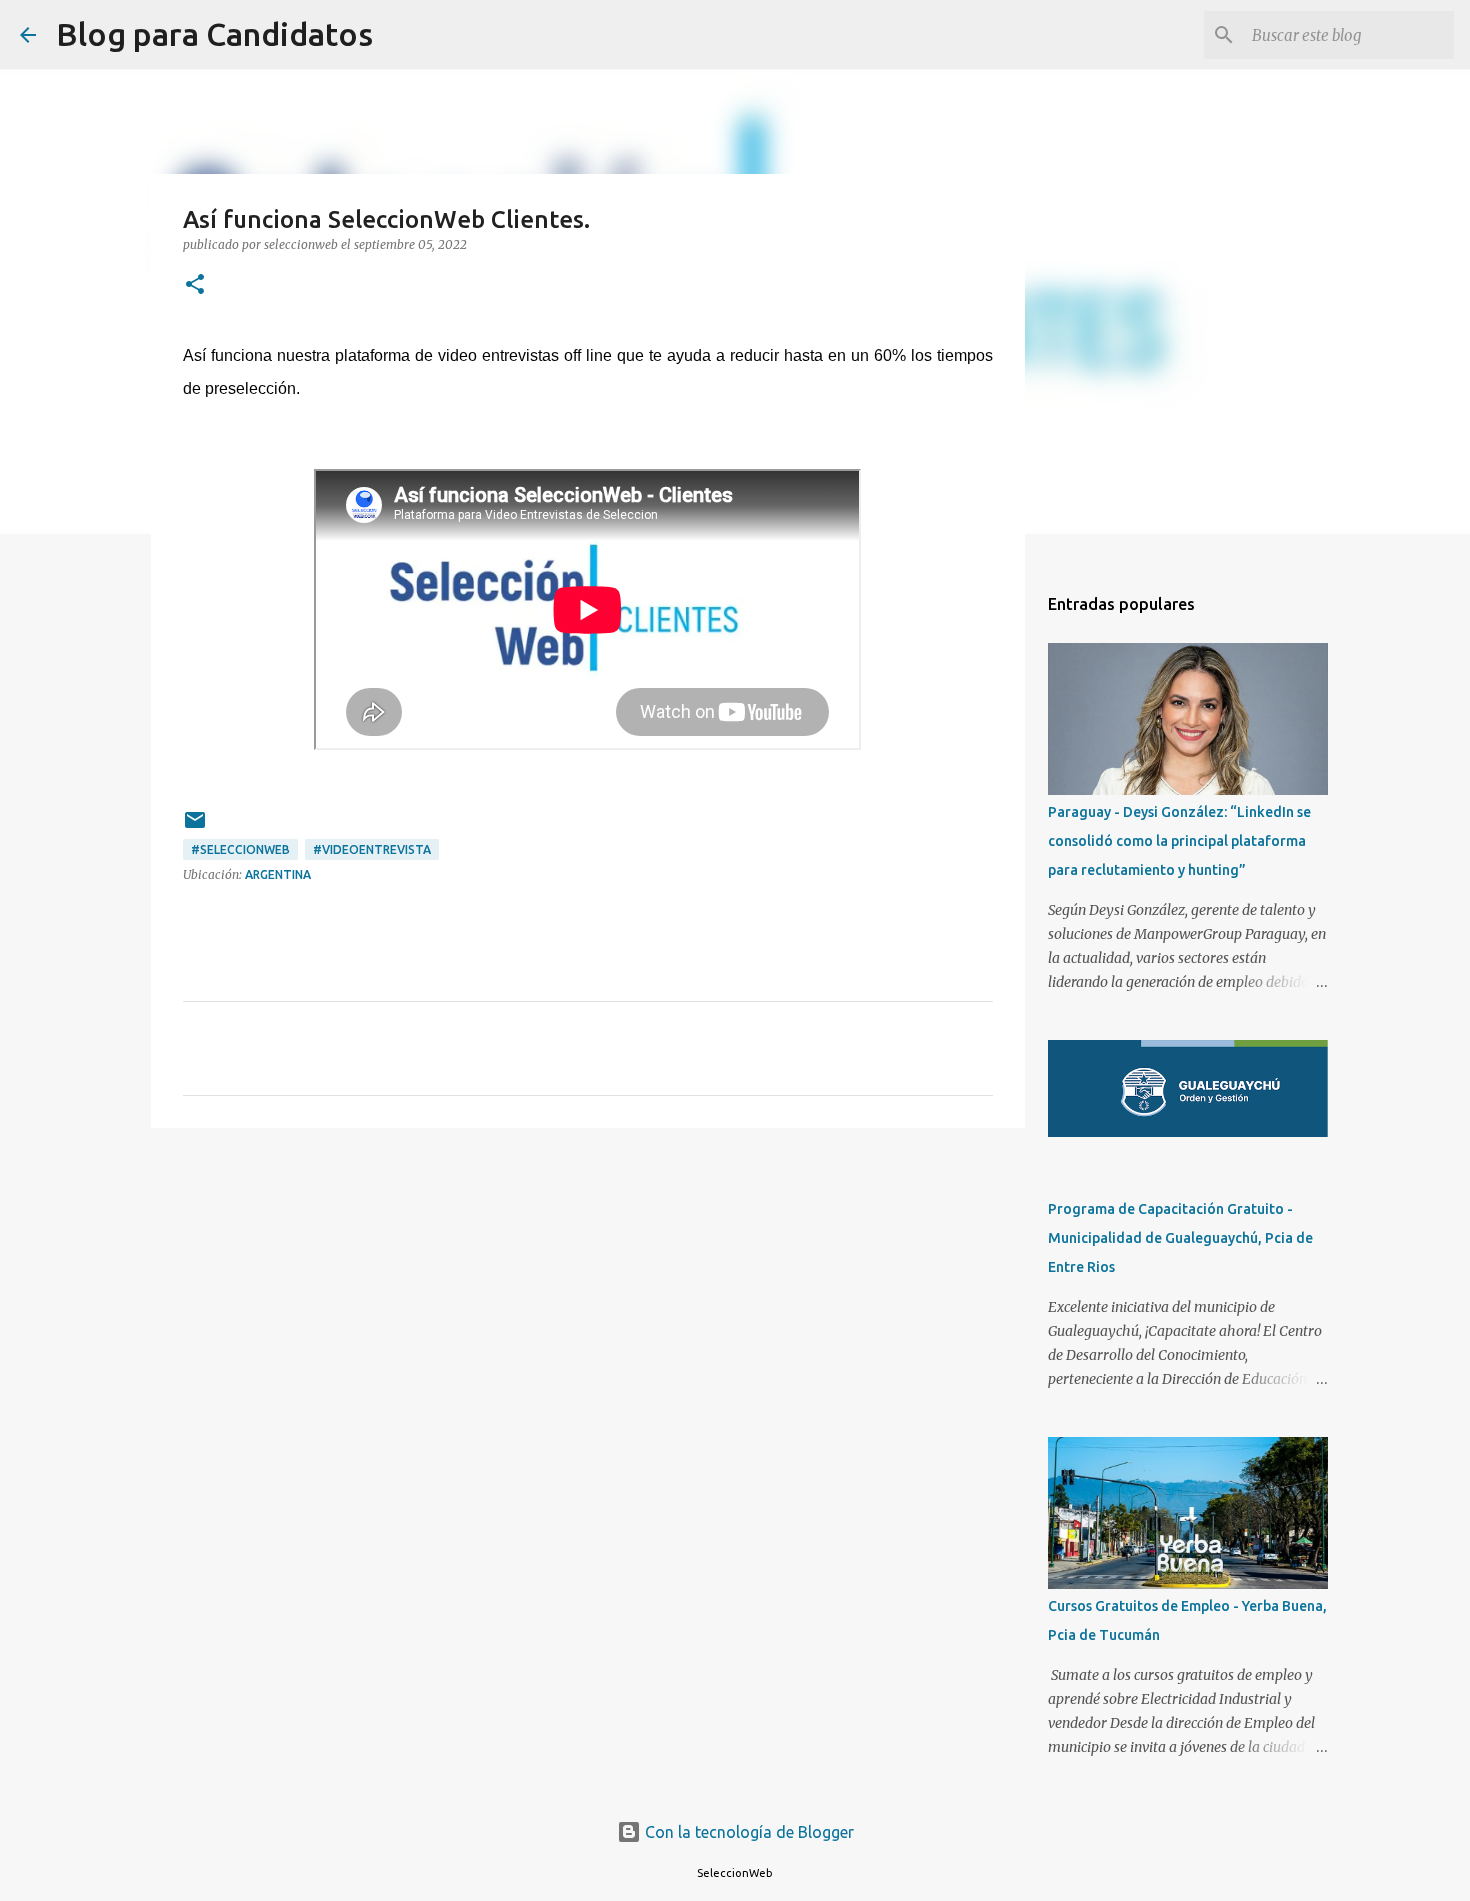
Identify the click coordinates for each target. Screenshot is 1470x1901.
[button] (195, 285)
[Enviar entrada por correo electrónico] (195, 827)
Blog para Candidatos (214, 34)
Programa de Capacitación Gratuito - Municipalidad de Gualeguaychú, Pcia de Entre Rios (1180, 1238)
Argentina (278, 874)
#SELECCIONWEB (240, 849)
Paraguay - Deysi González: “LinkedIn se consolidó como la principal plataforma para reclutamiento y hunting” (1179, 841)
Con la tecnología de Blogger (747, 1832)
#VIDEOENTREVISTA (372, 849)
